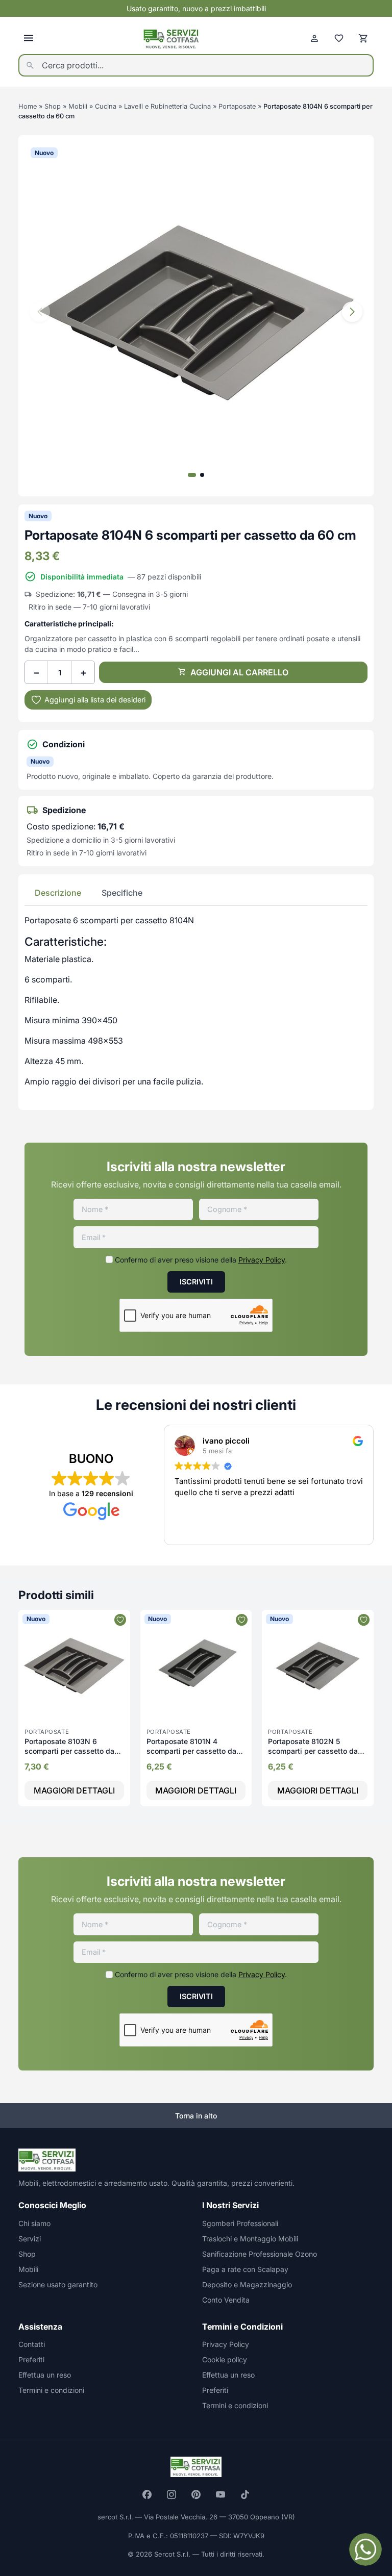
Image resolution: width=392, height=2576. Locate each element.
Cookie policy (225, 2359)
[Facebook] (147, 2494)
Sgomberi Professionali (240, 2223)
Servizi (30, 2239)
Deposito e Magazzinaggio (247, 2284)
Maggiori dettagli (74, 1790)
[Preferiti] (339, 38)
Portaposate (237, 106)
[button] (352, 312)
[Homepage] (171, 39)
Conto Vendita (226, 2300)
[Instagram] (171, 2494)
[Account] (314, 38)
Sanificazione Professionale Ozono (260, 2254)
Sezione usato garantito (58, 2284)
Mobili (78, 106)
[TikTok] (245, 2494)
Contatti (32, 2344)
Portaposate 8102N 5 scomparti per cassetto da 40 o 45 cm (313, 1751)
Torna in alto (196, 2116)
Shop (53, 106)
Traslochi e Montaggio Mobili (250, 2239)
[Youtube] (220, 2494)
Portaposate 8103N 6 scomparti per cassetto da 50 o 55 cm (69, 1751)
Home (28, 106)
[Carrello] (363, 38)
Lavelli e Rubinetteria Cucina (167, 106)
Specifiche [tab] (122, 893)
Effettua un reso (45, 2375)
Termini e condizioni (51, 2390)
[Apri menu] (29, 38)
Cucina (106, 106)
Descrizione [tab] (58, 893)
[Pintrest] (196, 2494)
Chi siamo (34, 2223)
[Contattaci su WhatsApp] (365, 2549)
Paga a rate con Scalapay (245, 2269)
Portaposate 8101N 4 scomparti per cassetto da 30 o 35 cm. (191, 1751)
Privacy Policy (262, 1260)
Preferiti (31, 2359)
